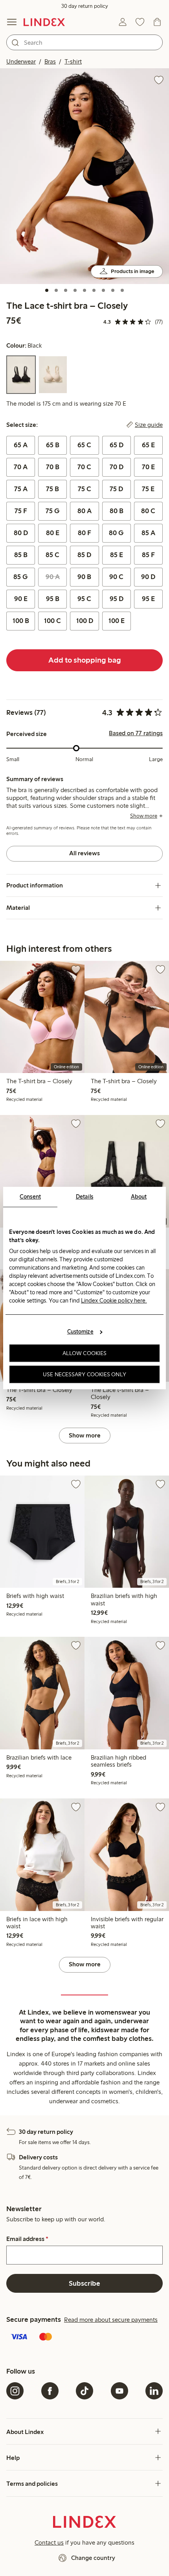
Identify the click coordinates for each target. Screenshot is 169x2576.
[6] (94, 290)
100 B (21, 621)
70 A (21, 467)
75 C (84, 489)
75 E (148, 489)
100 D (85, 621)
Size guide (149, 425)
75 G (53, 511)
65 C (84, 445)
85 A (148, 533)
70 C (84, 467)
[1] (47, 290)
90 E (21, 599)
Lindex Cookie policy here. (114, 1301)
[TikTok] (84, 2391)
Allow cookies (84, 1353)
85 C (52, 555)
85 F (148, 555)
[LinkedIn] (154, 2391)
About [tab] (139, 1197)
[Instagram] (15, 2391)
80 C (148, 511)
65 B (53, 445)
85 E (117, 555)
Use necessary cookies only (84, 1374)
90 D (148, 577)
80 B (117, 511)
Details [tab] (85, 1197)
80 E (53, 533)
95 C (84, 599)
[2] (56, 290)
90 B (84, 577)
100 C (52, 621)
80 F (84, 533)
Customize (80, 1332)
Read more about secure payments (111, 2320)
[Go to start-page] (44, 22)
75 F (21, 511)
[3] (66, 290)
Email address (27, 2239)
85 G (21, 577)
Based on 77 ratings (136, 733)
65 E (148, 445)
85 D (84, 555)
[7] (103, 290)
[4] (75, 290)
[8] (113, 290)
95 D (117, 599)
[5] (84, 290)
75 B (52, 489)
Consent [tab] (30, 1197)
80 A (84, 511)
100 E (117, 621)
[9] (122, 290)
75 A (21, 489)
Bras (50, 61)
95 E (148, 599)
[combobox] (84, 42)
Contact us (49, 2542)
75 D (116, 489)
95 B (53, 599)
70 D (117, 467)
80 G (116, 533)
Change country (93, 2558)
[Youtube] (119, 2391)
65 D (117, 445)
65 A (21, 445)
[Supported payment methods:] (84, 2337)
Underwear (21, 61)
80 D (21, 533)
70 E (148, 467)
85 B (21, 555)
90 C (116, 577)
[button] (84, 176)
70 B (53, 467)
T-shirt (73, 61)
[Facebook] (50, 2391)
